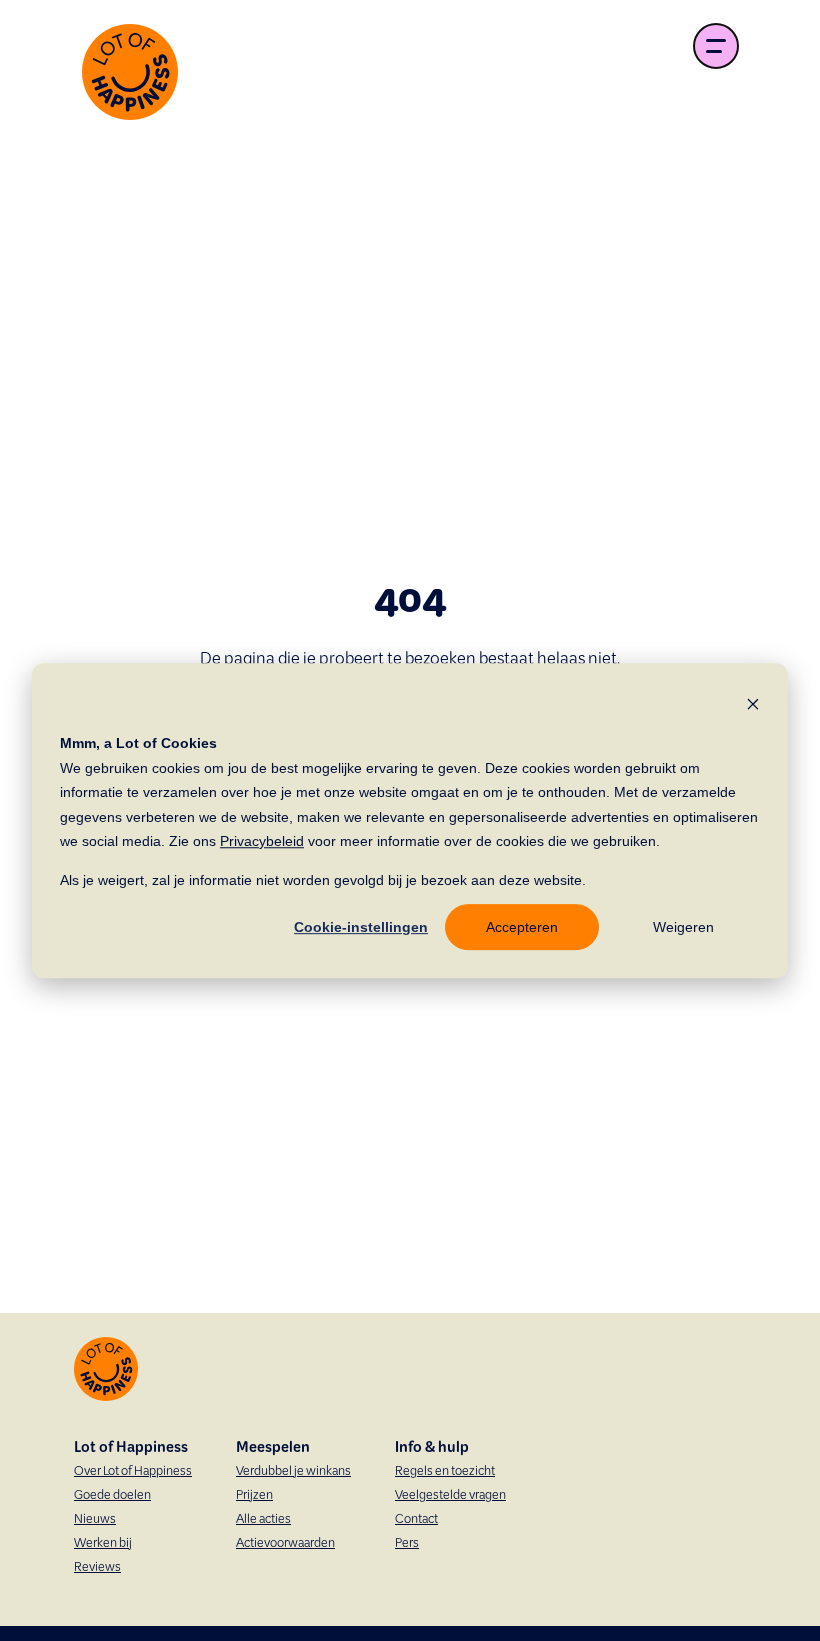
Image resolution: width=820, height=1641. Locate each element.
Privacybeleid (262, 841)
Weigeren (683, 927)
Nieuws (95, 1520)
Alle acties (263, 1520)
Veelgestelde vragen (450, 1496)
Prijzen (254, 1496)
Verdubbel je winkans (293, 1472)
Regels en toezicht (445, 1472)
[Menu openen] (716, 46)
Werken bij (103, 1544)
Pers (407, 1544)
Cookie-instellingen (361, 927)
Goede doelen (112, 1496)
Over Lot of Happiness (133, 1472)
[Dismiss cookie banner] (753, 703)
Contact (416, 1520)
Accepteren (522, 927)
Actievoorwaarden (285, 1544)
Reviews (97, 1568)
